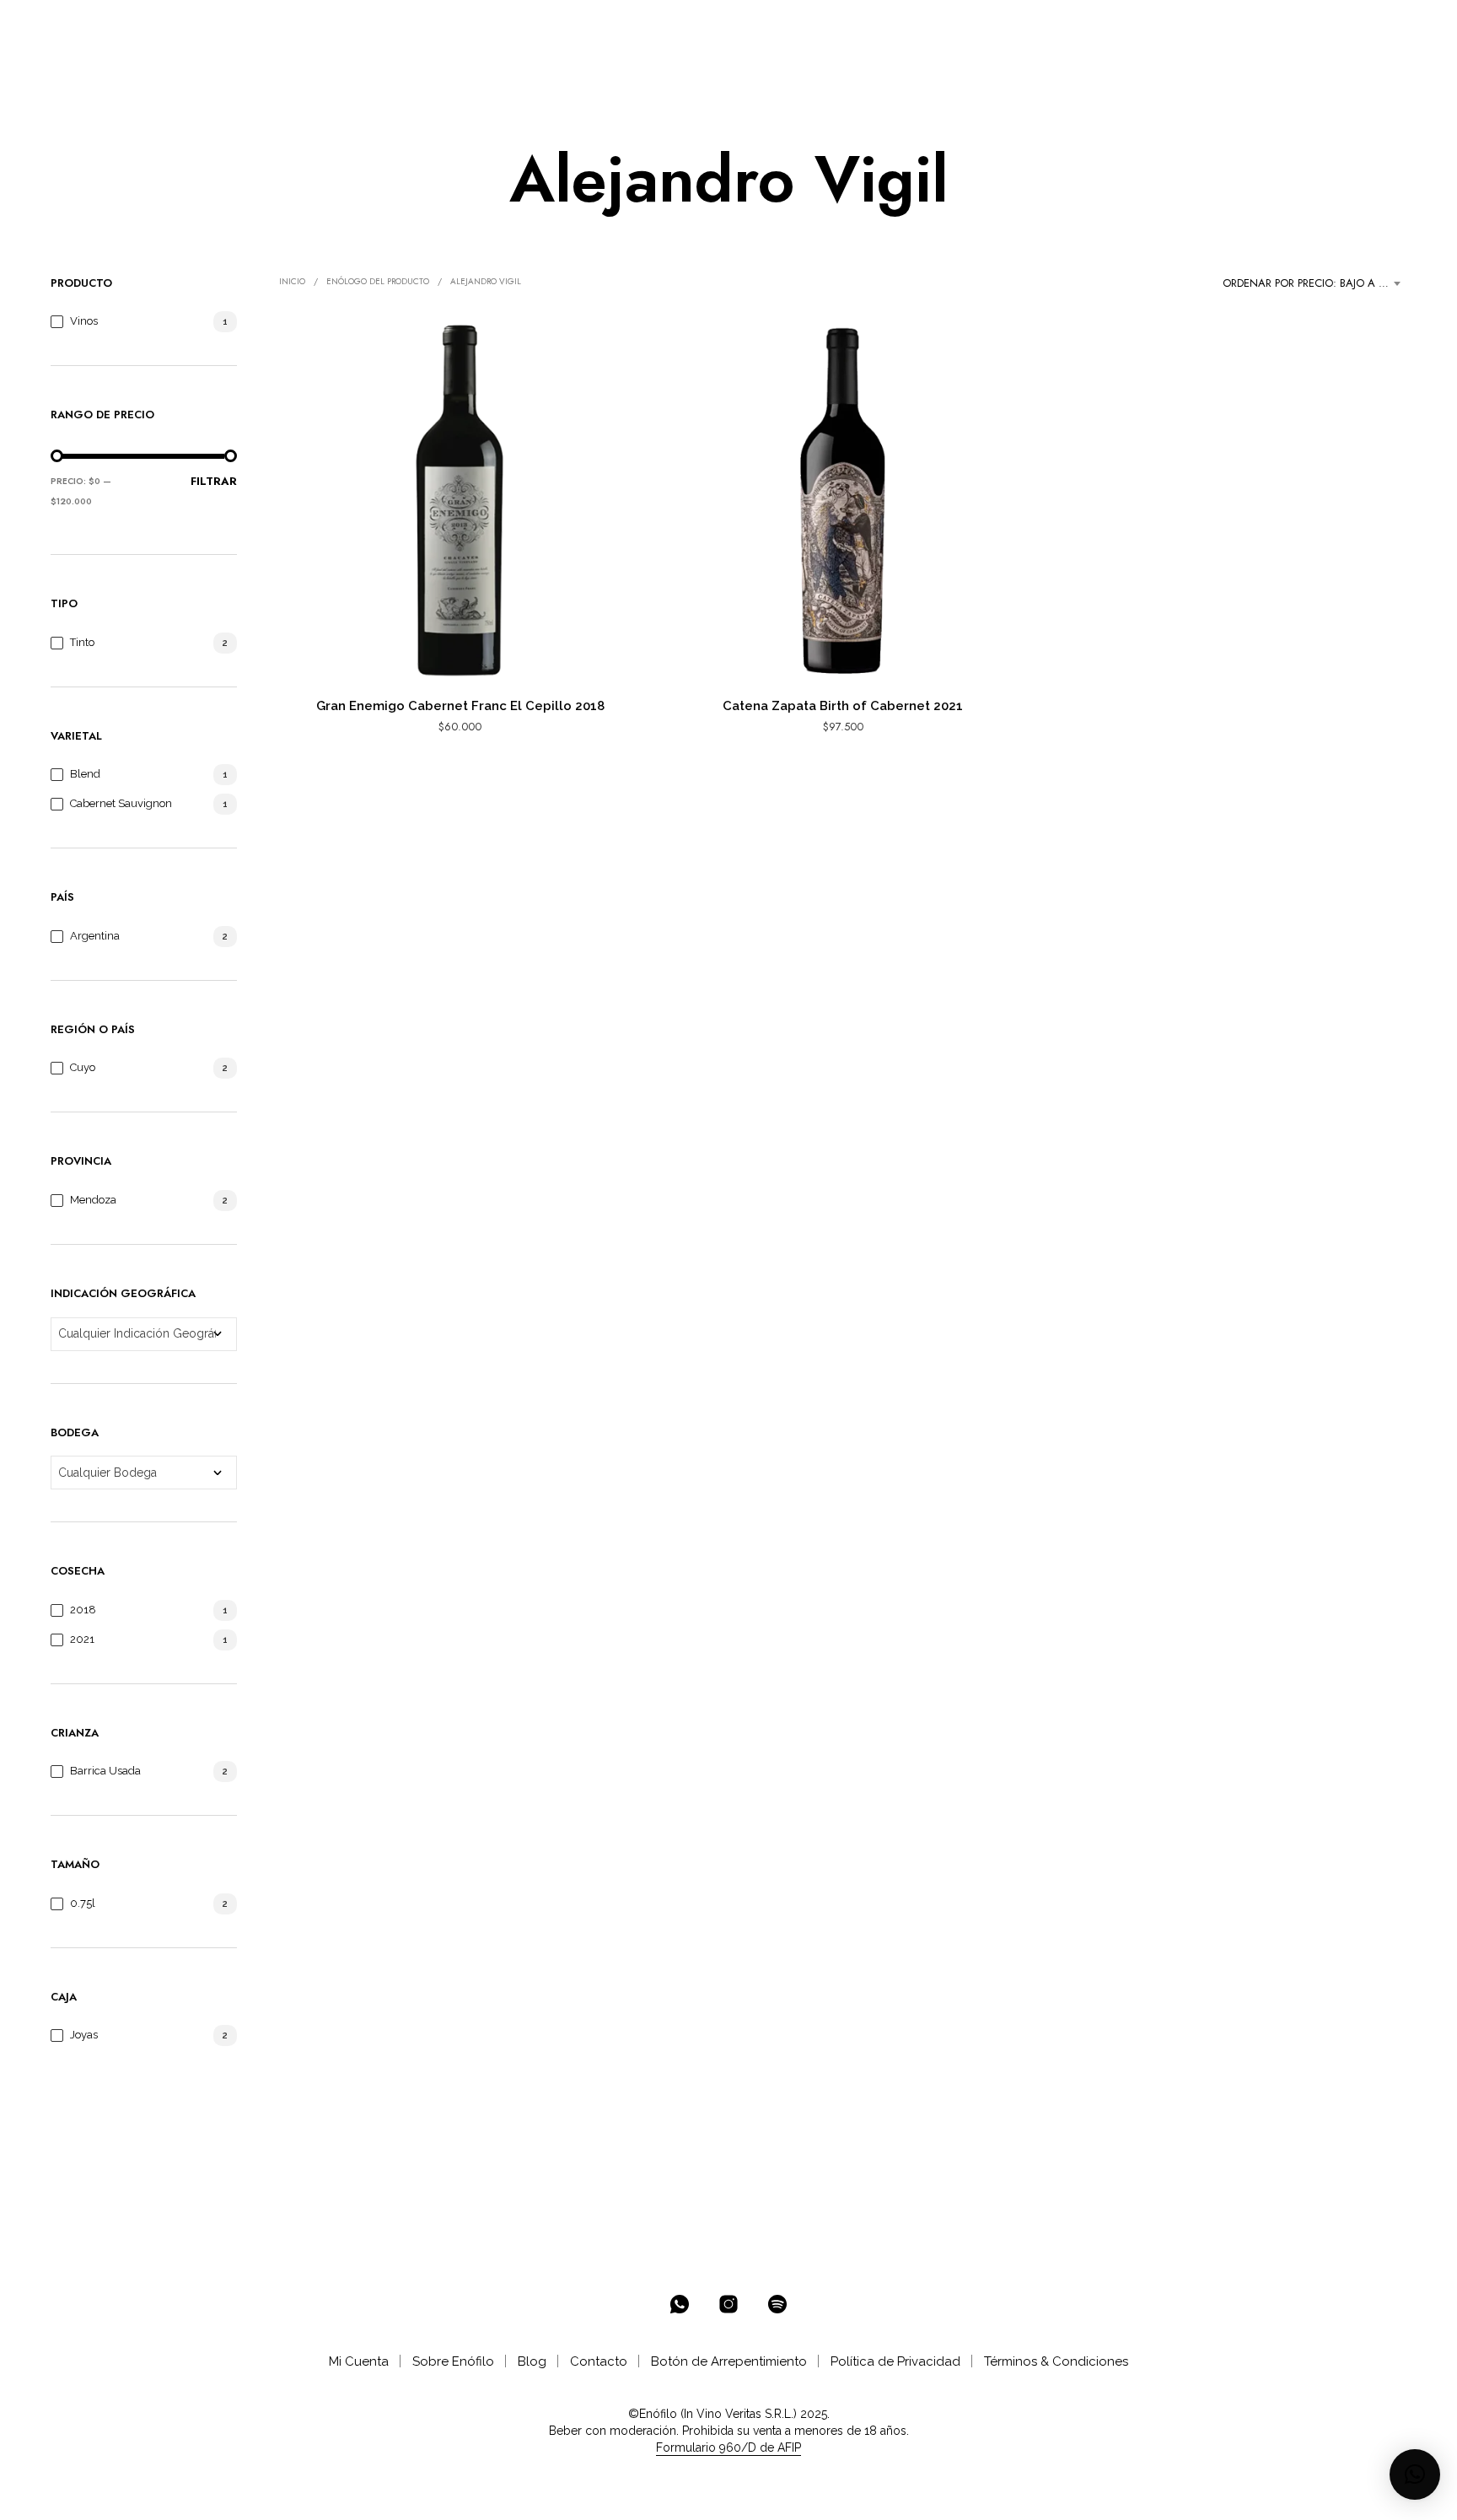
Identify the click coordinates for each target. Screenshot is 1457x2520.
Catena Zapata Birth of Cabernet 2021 (843, 706)
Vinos (84, 321)
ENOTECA (271, 27)
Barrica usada (105, 1771)
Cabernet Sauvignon (121, 803)
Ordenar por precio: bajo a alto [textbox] (1314, 283)
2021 (82, 1639)
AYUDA (597, 27)
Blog (532, 2361)
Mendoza (93, 1200)
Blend (85, 774)
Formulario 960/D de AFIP (728, 2448)
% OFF (199, 27)
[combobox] (1315, 283)
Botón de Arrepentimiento (729, 2361)
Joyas (84, 2035)
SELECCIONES (374, 27)
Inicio (292, 281)
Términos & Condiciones (1056, 2361)
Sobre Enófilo (453, 2361)
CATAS (533, 27)
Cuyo (83, 1067)
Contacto (599, 2361)
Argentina (95, 936)
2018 (83, 1610)
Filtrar (214, 481)
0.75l (83, 1903)
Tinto (82, 642)
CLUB (463, 27)
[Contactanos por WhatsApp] (680, 2304)
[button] (1337, 26)
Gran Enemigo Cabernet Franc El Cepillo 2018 (460, 706)
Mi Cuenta (359, 2361)
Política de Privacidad (895, 2361)
